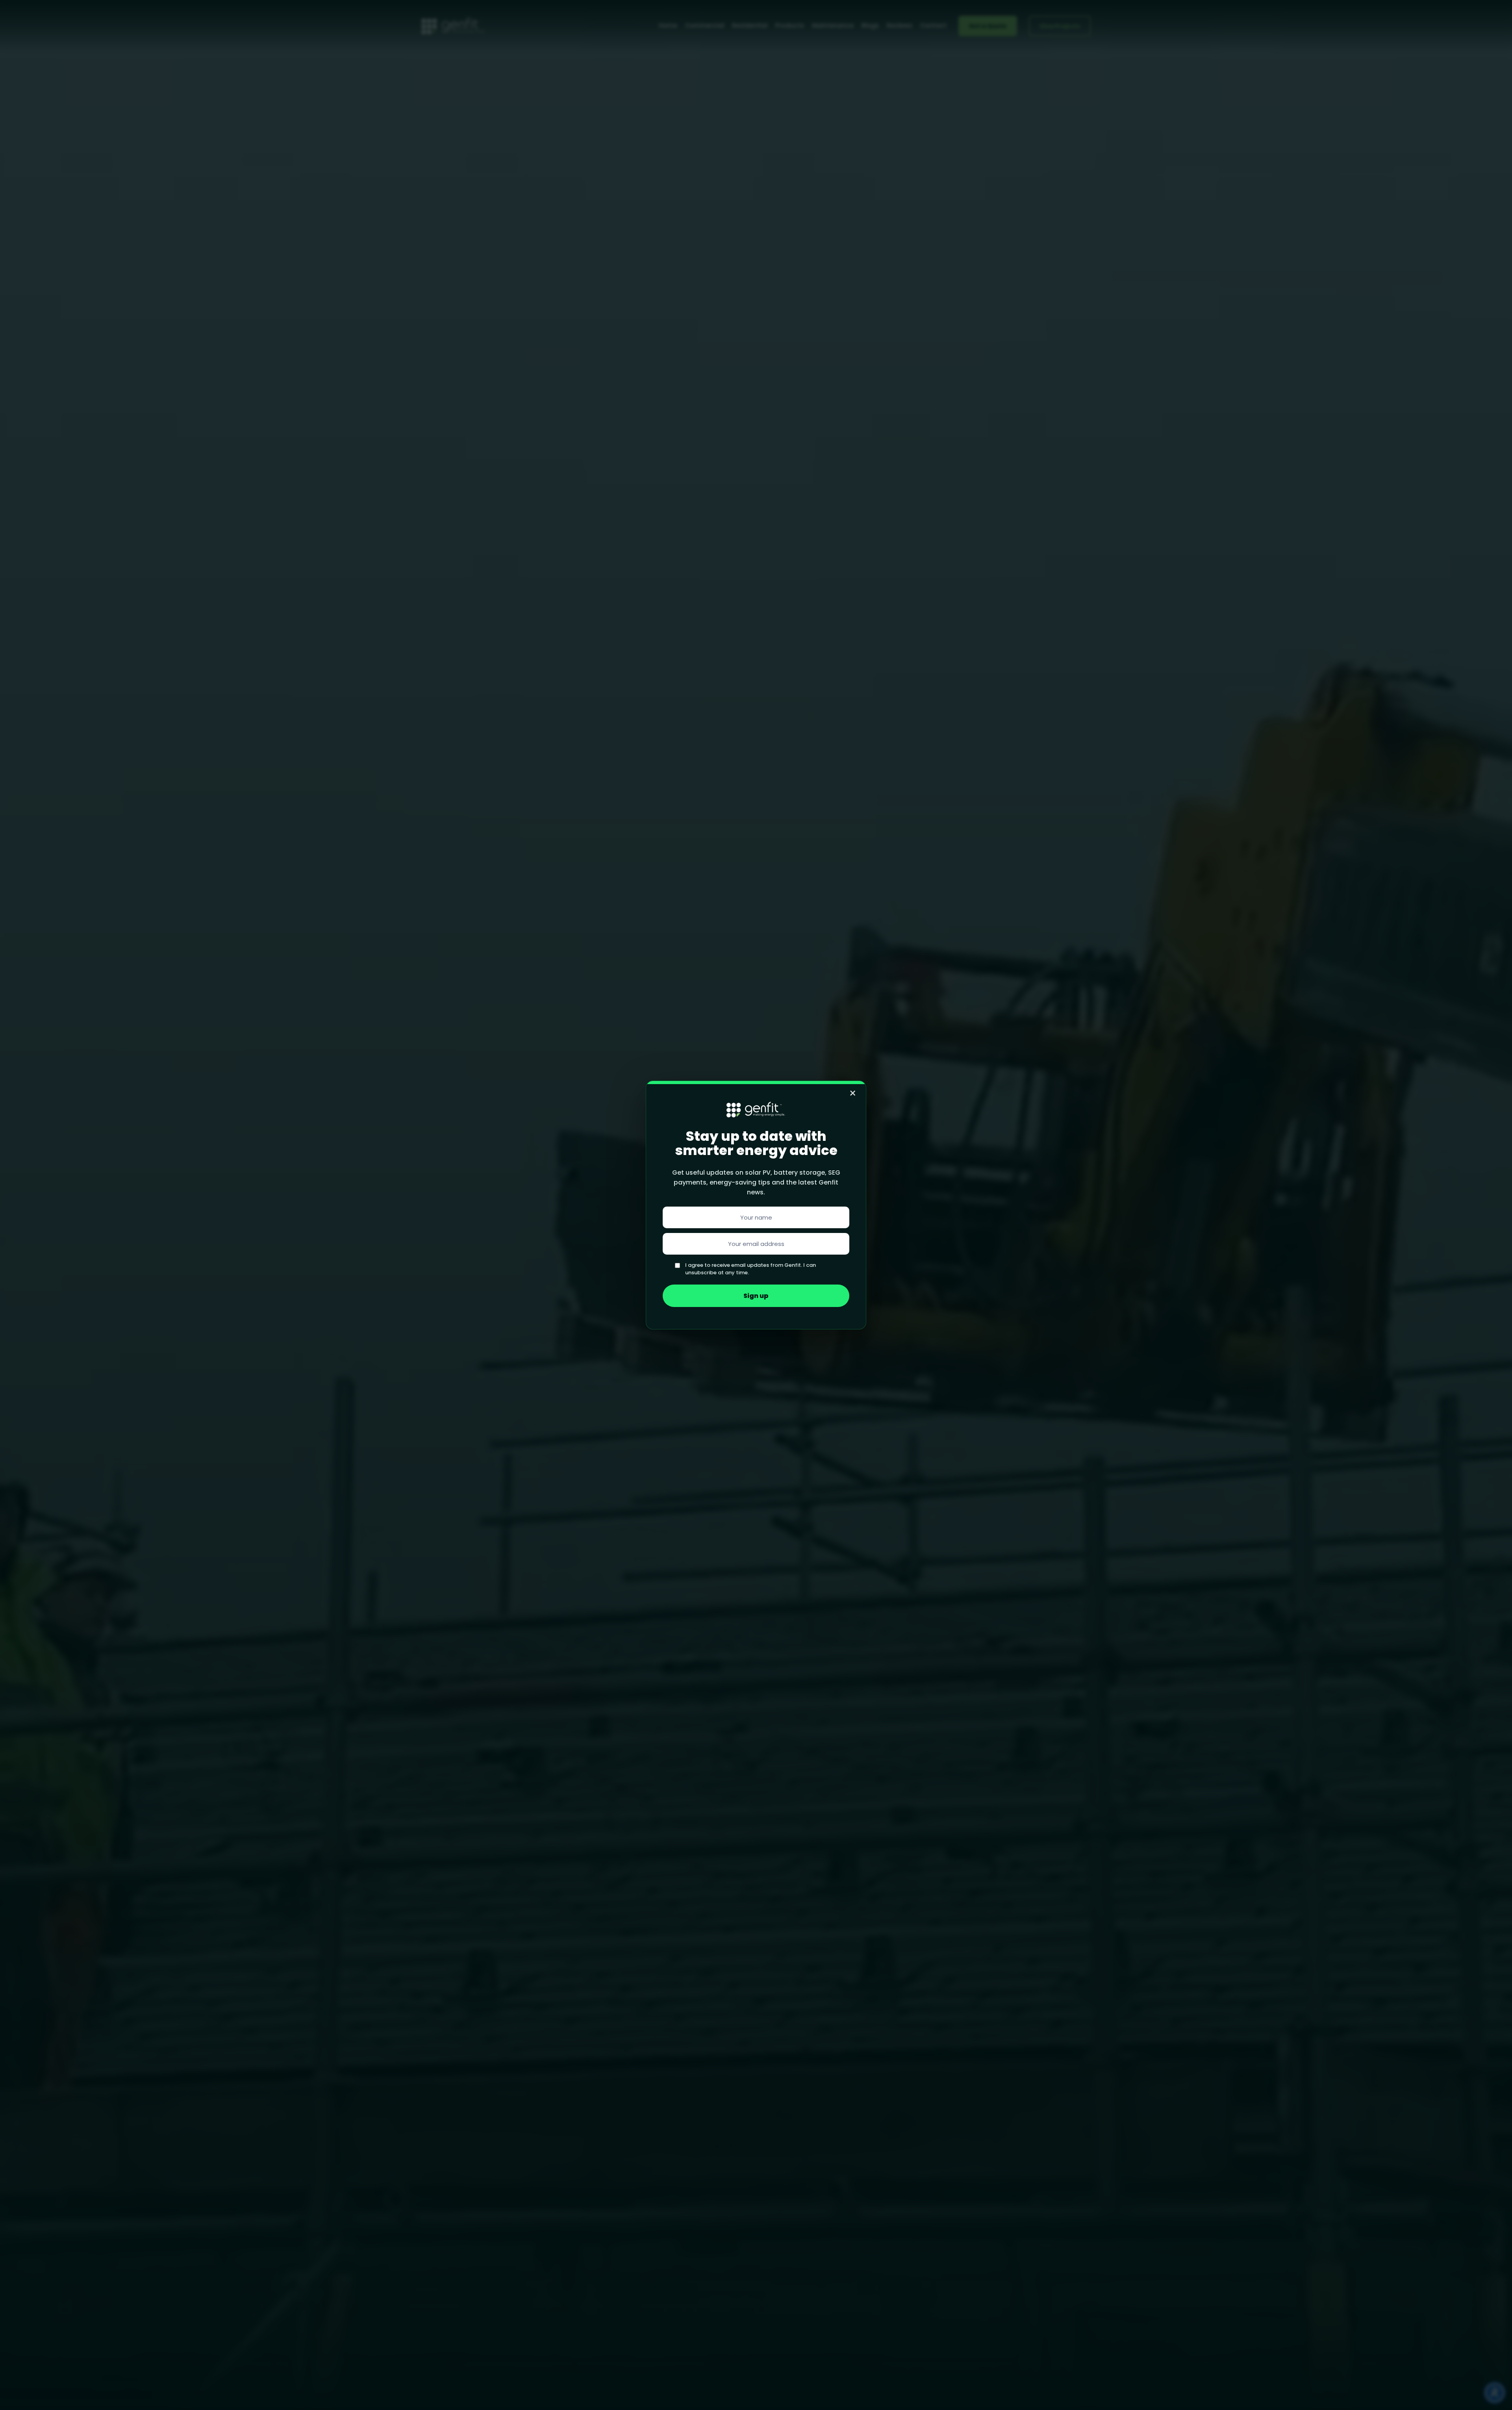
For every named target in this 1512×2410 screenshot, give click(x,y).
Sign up (756, 1296)
